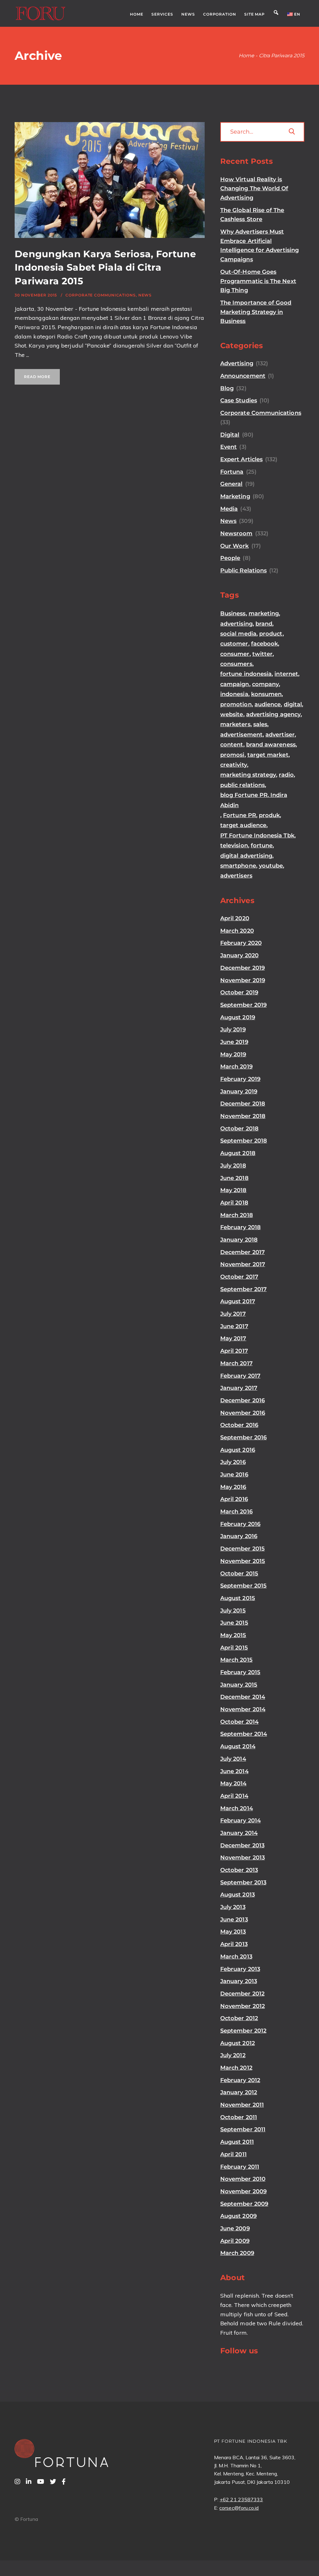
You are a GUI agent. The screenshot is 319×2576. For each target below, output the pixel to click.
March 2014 (237, 1808)
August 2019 (238, 1017)
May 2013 (233, 1932)
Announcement (243, 376)
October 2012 (239, 2018)
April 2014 (234, 1796)
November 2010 (243, 2179)
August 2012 (238, 2043)
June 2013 (234, 1920)
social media (238, 634)
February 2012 (240, 2080)
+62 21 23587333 (241, 2499)
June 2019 (234, 1042)
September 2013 (243, 1882)
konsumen (267, 694)
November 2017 (243, 1264)
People (230, 558)
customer (234, 644)
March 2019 (236, 1067)
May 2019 (233, 1054)
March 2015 (236, 1660)
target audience (243, 825)
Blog (227, 388)
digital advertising (246, 856)
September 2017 (243, 1289)
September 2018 (244, 1141)
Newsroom (236, 533)
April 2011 (233, 2154)
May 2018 (233, 1190)
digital (293, 704)
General (231, 484)
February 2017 (240, 1376)
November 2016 (243, 1413)
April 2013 (234, 1944)
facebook (265, 644)
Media (229, 509)
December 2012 (242, 1994)
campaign (235, 684)
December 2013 (242, 1845)
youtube (271, 866)
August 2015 (238, 1598)
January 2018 (239, 1240)
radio (286, 775)
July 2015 (233, 1611)
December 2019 (243, 968)
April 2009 (235, 2241)
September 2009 (244, 2204)
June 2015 (234, 1623)
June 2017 (234, 1326)
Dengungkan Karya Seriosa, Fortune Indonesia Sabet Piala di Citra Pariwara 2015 (105, 268)
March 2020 (237, 931)
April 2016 (234, 1499)
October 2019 (239, 992)
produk (269, 815)
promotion (236, 704)
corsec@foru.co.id (239, 2508)
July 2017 (233, 1314)
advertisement (241, 735)
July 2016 (233, 1462)
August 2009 (238, 2216)
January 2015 (239, 1685)
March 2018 (237, 1215)
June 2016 (234, 1475)
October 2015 (239, 1574)
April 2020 (235, 918)
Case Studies (239, 400)
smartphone (238, 866)
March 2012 (236, 2068)
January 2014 (239, 1833)
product (271, 634)
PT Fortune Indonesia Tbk (257, 836)
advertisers (236, 876)
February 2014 (240, 1821)
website (232, 714)
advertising (236, 624)
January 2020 (239, 955)
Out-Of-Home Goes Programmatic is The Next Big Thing (258, 281)
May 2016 (233, 1487)
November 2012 (243, 2006)
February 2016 (240, 1524)
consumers (236, 664)
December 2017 (243, 1252)
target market (268, 755)
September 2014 (244, 1734)
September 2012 (243, 2031)
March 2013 (236, 1957)
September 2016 (243, 1437)
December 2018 (243, 1104)
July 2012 (233, 2055)
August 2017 (238, 1301)
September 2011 (243, 2129)
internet (286, 674)
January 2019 (239, 1091)
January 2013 (239, 1981)
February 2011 (240, 2167)
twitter (263, 654)
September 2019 (243, 1005)
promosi (232, 755)
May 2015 (233, 1635)
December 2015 (243, 1549)
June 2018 (234, 1178)
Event (229, 447)
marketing (264, 613)
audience (268, 704)
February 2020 (241, 943)
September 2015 (243, 1586)
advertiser (280, 735)
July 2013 (233, 1907)
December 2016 (243, 1400)
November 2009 (243, 2191)
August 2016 (238, 1450)
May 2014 (233, 1783)
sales (260, 724)
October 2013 (239, 1870)
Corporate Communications (101, 295)
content (232, 745)
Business (233, 613)
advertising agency (273, 714)
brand (264, 624)
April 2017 (234, 1351)
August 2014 (238, 1746)
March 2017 (236, 1363)
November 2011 (242, 2105)
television (234, 845)
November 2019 (243, 980)
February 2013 (240, 1969)
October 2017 (239, 1277)
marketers (235, 724)
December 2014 (243, 1697)
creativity (234, 765)
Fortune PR (240, 815)
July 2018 (233, 1166)
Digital (230, 435)
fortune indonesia (246, 674)
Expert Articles (241, 459)
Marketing (235, 496)
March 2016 (236, 1512)
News (145, 295)
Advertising (237, 363)
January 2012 (239, 2092)
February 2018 (240, 1227)
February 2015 (240, 1672)
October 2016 (239, 1425)
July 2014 (233, 1759)
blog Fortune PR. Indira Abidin (254, 800)
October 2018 (239, 1129)
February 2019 (240, 1079)
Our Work (235, 546)
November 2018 (243, 1116)
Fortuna (232, 472)
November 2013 (243, 1858)
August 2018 (238, 1153)
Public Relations (243, 571)
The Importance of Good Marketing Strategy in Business (256, 312)
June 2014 (234, 1771)
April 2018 (234, 1203)
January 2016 (239, 1536)
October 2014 (239, 1722)
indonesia (234, 694)
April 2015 (234, 1648)
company (266, 684)
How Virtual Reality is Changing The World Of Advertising (254, 189)
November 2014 (243, 1709)
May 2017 (233, 1338)
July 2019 (233, 1030)
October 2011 (239, 2117)
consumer (235, 654)
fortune (262, 845)
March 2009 (237, 2253)
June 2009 (235, 2228)
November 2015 (243, 1561)
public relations (243, 785)
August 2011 (237, 2142)
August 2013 (238, 1895)
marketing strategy (248, 775)
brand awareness (271, 745)
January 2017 (239, 1388)
